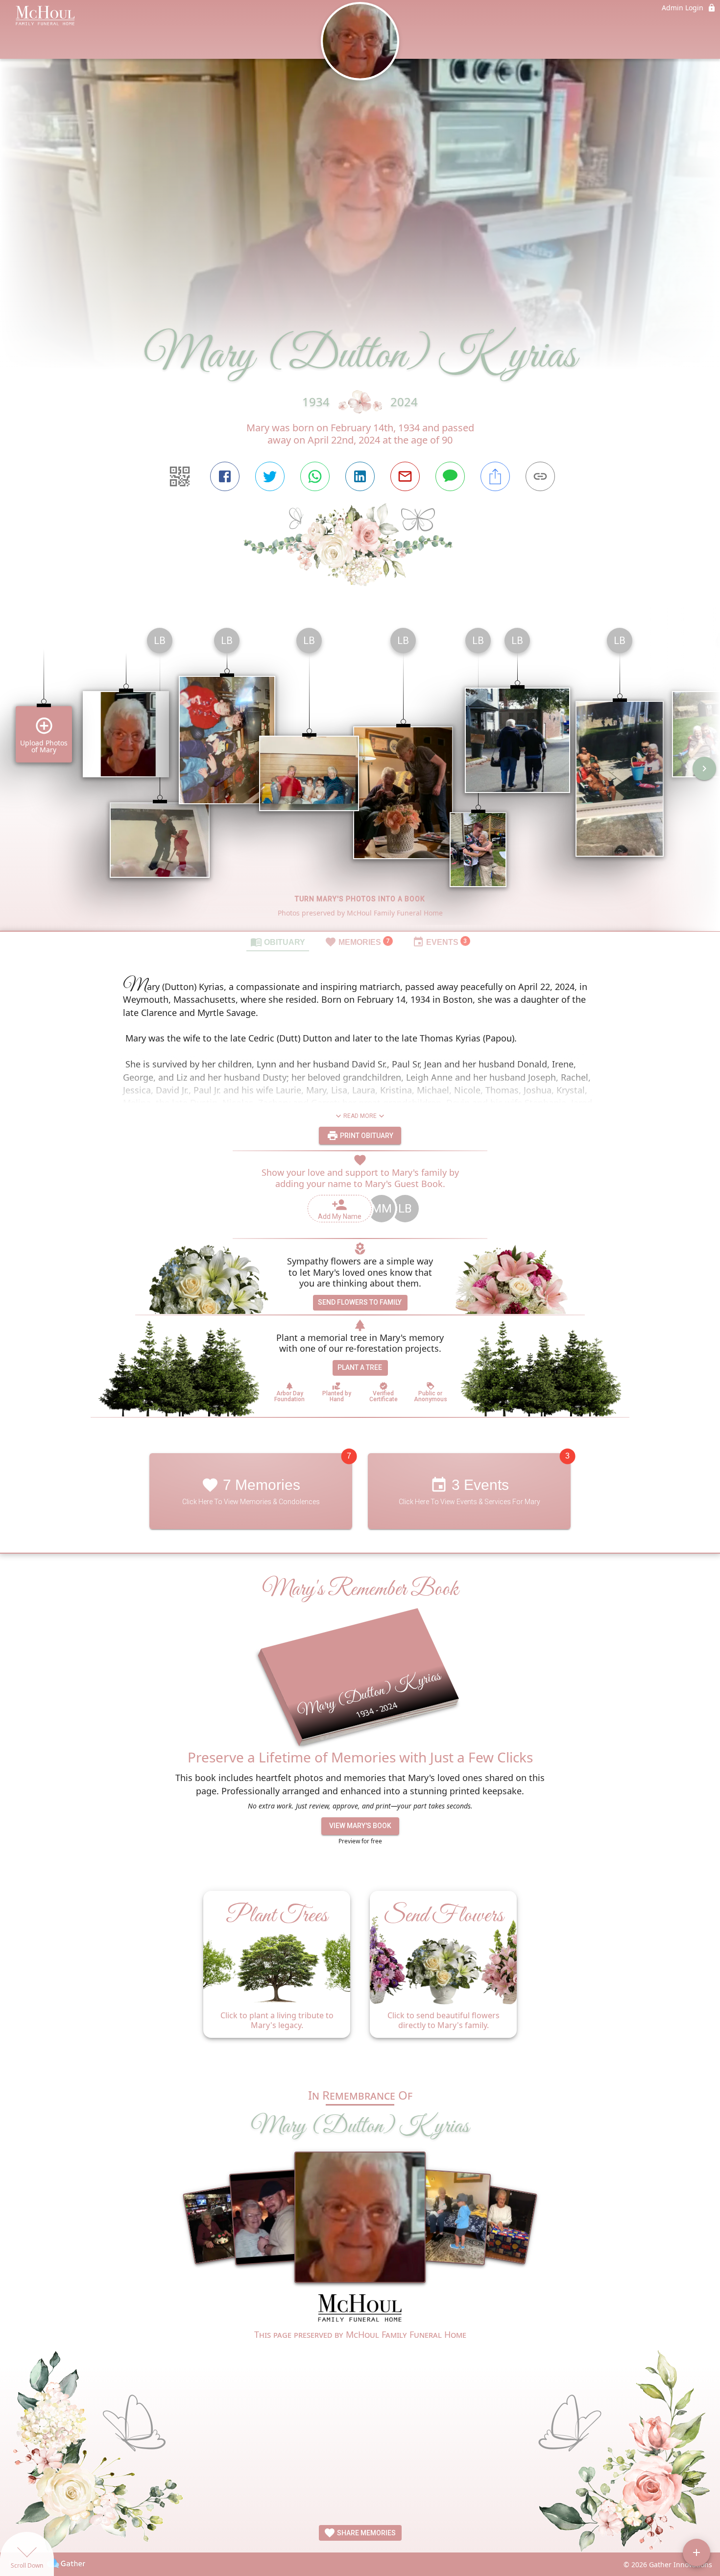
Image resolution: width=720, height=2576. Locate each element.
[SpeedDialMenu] (696, 2552)
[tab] (278, 941)
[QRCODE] (180, 476)
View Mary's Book (360, 1826)
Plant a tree (360, 1367)
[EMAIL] (405, 476)
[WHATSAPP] (315, 476)
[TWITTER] (270, 476)
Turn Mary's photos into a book (360, 899)
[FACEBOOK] (225, 476)
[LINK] (540, 476)
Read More (360, 1116)
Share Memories (366, 2533)
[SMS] (450, 476)
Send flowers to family (360, 1302)
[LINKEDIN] (360, 476)
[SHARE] (495, 476)
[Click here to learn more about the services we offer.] (360, 2309)
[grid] (360, 775)
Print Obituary (366, 1136)
